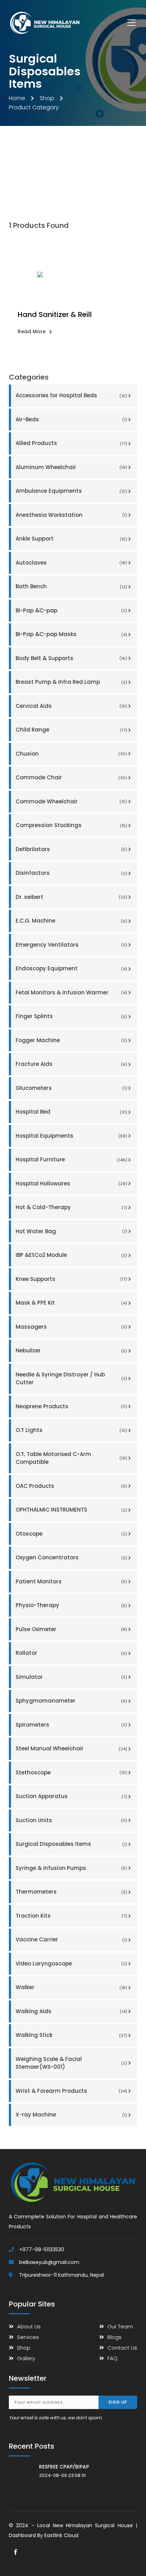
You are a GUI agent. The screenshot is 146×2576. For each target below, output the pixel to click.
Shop (47, 98)
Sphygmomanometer (72, 1701)
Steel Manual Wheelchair (72, 1748)
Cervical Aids (72, 706)
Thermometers (72, 1892)
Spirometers (72, 1725)
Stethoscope (72, 1772)
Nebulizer (72, 1350)
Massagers (72, 1327)
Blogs (114, 2337)
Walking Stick (72, 2035)
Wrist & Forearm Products (72, 2091)
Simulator (72, 1677)
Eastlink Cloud (61, 2535)
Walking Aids (72, 2011)
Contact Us (122, 2348)
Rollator (72, 1653)
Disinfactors (72, 873)
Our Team (120, 2326)
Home (17, 98)
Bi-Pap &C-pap (72, 610)
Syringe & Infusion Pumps (72, 1868)
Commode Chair (72, 777)
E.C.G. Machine (72, 921)
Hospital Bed (72, 1112)
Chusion (72, 754)
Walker (72, 1987)
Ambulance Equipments (72, 491)
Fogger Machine (72, 1040)
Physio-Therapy (72, 1605)
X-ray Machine (72, 2115)
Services (28, 2337)
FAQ (113, 2358)
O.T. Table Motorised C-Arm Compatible (72, 1458)
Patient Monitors (72, 1581)
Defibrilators (72, 849)
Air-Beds (72, 419)
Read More (32, 331)
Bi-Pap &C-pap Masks (72, 634)
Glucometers (72, 1088)
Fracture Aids (72, 1064)
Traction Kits (72, 1916)
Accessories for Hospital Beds (72, 395)
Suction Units (72, 1820)
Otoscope (72, 1534)
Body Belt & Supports (72, 658)
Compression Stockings (72, 825)
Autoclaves (72, 563)
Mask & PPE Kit (72, 1303)
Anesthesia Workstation (72, 515)
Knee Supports (72, 1279)
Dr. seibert (72, 897)
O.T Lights (72, 1430)
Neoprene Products (72, 1406)
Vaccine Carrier (72, 1939)
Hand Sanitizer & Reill (55, 314)
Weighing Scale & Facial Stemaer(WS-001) (72, 2063)
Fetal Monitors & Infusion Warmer (72, 992)
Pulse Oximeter (72, 1629)
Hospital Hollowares (72, 1183)
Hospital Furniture (72, 1159)
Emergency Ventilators (72, 945)
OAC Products (72, 1486)
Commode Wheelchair (72, 801)
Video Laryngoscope (72, 1963)
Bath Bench (72, 586)
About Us (29, 2326)
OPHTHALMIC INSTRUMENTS (72, 1510)
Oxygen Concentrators (72, 1557)
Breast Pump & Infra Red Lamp (72, 682)
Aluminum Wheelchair (72, 467)
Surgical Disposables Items (72, 1844)
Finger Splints (72, 1016)
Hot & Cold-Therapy (72, 1207)
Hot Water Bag (72, 1231)
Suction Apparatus (72, 1796)
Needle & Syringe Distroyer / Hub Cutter (72, 1379)
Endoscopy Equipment (72, 968)
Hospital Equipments (72, 1136)
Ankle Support (72, 539)
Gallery (26, 2358)
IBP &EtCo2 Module (72, 1255)
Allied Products (72, 443)
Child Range (72, 730)
